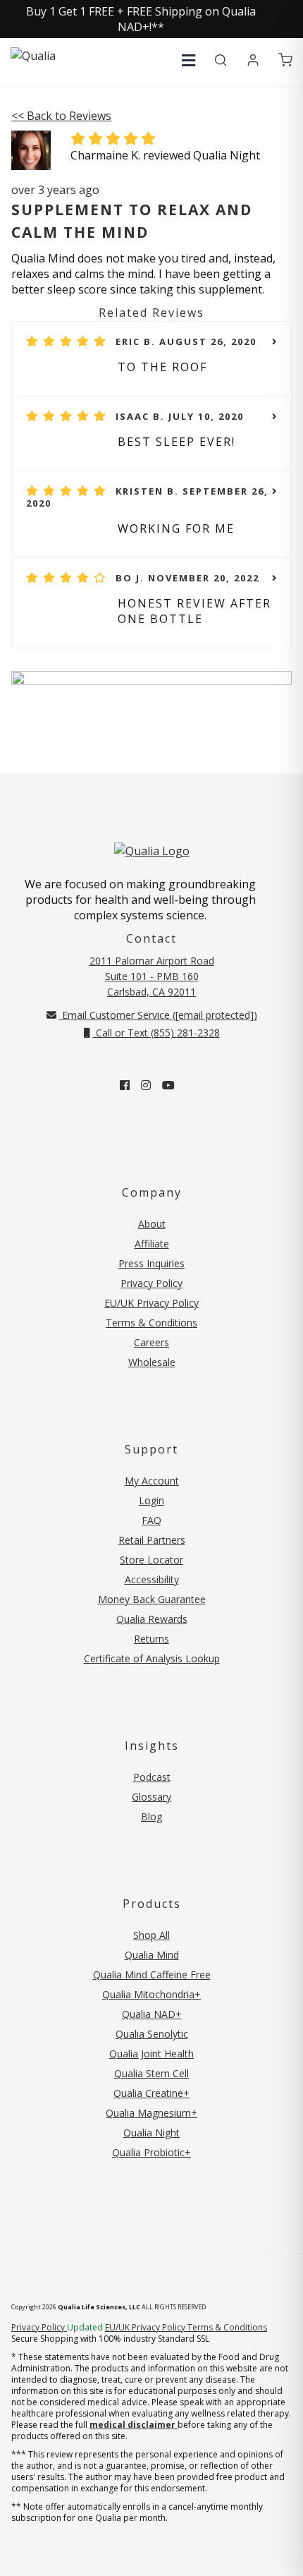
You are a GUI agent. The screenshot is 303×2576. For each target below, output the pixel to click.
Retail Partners (152, 1540)
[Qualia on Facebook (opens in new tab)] (125, 1085)
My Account (152, 1481)
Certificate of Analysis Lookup (152, 1658)
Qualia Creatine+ (151, 2093)
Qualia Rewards (152, 1619)
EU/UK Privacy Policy (151, 1303)
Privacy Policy (151, 1283)
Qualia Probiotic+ (151, 2152)
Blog (151, 1816)
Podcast (152, 1777)
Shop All (151, 1935)
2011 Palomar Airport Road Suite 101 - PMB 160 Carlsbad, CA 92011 (152, 976)
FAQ (151, 1520)
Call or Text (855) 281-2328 (156, 1033)
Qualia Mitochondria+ (151, 1994)
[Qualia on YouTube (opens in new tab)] (168, 1085)
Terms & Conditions (151, 1323)
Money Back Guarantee (152, 1599)
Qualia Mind (152, 1955)
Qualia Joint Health (151, 2054)
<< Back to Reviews (61, 116)
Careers (151, 1342)
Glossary (151, 1797)
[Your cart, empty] (285, 61)
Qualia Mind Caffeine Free (152, 1975)
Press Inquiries (151, 1263)
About (152, 1224)
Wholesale (152, 1362)
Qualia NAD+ (152, 2014)
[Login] (253, 61)
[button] (188, 60)
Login (151, 1500)
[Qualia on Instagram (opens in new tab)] (146, 1085)
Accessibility (152, 1579)
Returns (151, 1639)
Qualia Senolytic (152, 2034)
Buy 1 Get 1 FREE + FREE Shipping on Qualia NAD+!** (141, 19)
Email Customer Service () (158, 1015)
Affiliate (152, 1244)
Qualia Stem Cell (151, 2073)
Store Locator (151, 1560)
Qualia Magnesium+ (151, 2113)
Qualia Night (151, 2133)
